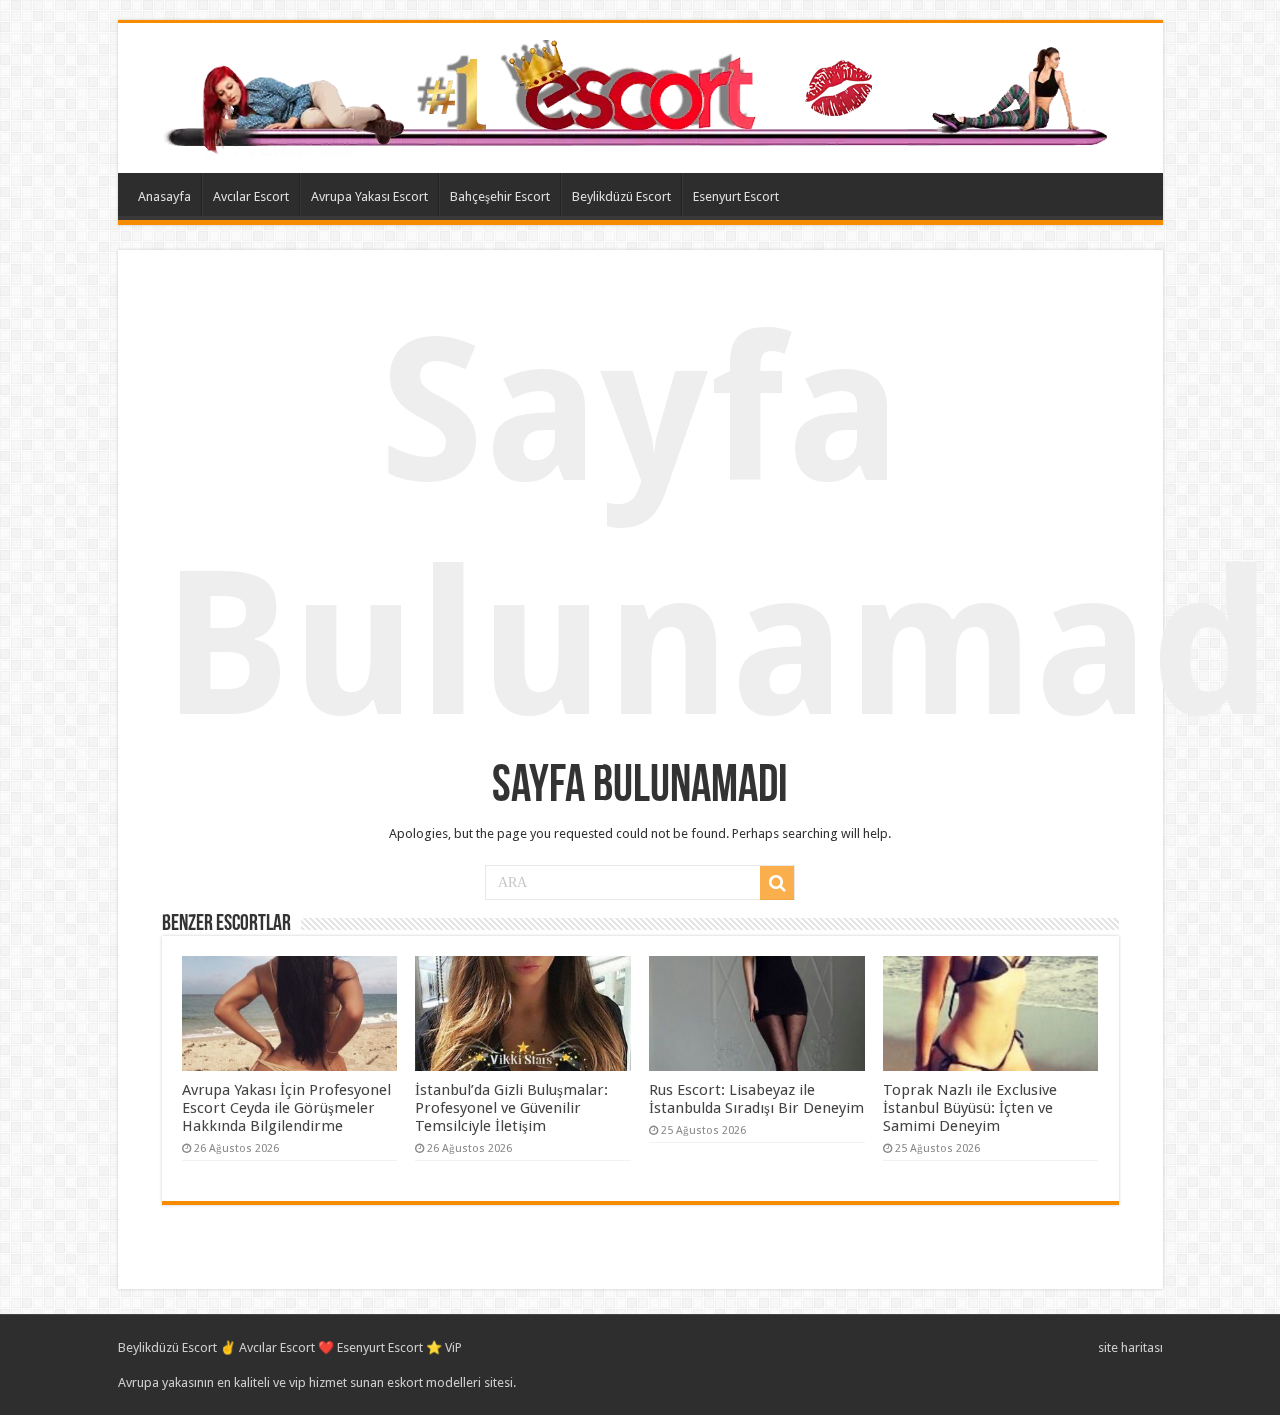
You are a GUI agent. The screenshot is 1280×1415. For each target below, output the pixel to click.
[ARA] (777, 883)
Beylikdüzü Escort (621, 196)
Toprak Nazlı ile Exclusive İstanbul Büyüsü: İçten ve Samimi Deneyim (970, 1108)
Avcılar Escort (251, 196)
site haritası (1130, 1347)
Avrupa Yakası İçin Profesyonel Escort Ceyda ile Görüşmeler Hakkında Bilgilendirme (286, 1108)
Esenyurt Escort (736, 196)
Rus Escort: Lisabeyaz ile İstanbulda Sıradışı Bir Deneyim (756, 1099)
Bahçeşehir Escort (500, 196)
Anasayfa (164, 196)
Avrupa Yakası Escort (369, 196)
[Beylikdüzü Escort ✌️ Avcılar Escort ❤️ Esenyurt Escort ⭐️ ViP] (640, 94)
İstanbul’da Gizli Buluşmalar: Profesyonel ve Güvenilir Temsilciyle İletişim (511, 1108)
